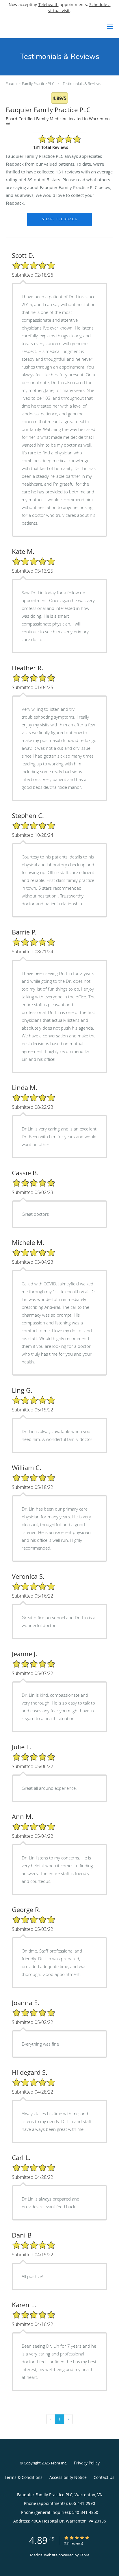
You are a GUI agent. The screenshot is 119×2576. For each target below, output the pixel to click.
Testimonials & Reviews (82, 84)
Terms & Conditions (24, 2477)
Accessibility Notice (68, 2477)
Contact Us (104, 2477)
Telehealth (49, 4)
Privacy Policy (87, 2463)
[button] (110, 27)
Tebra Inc (58, 2463)
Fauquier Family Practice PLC (30, 84)
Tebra (84, 2555)
